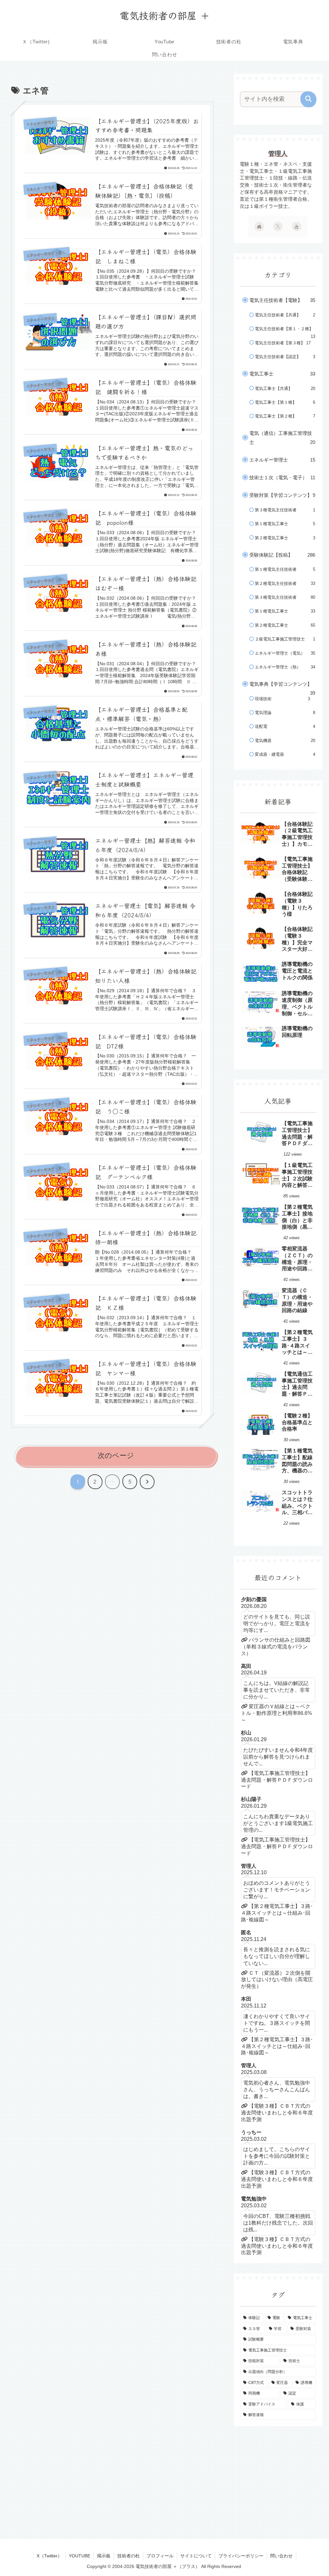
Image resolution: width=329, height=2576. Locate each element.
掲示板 (104, 2556)
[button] (308, 99)
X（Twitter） (49, 2556)
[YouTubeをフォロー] (297, 226)
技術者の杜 (129, 2556)
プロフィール (160, 2556)
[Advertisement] (278, 2477)
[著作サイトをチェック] (259, 226)
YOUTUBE (80, 2556)
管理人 (278, 154)
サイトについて (196, 2556)
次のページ (116, 1456)
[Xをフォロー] (278, 226)
